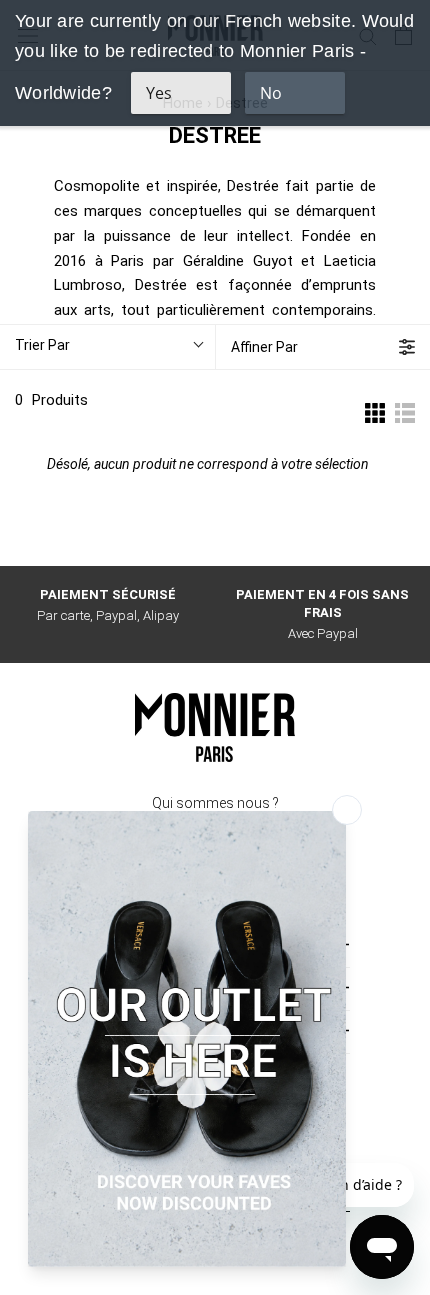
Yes (159, 93)
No (271, 93)
